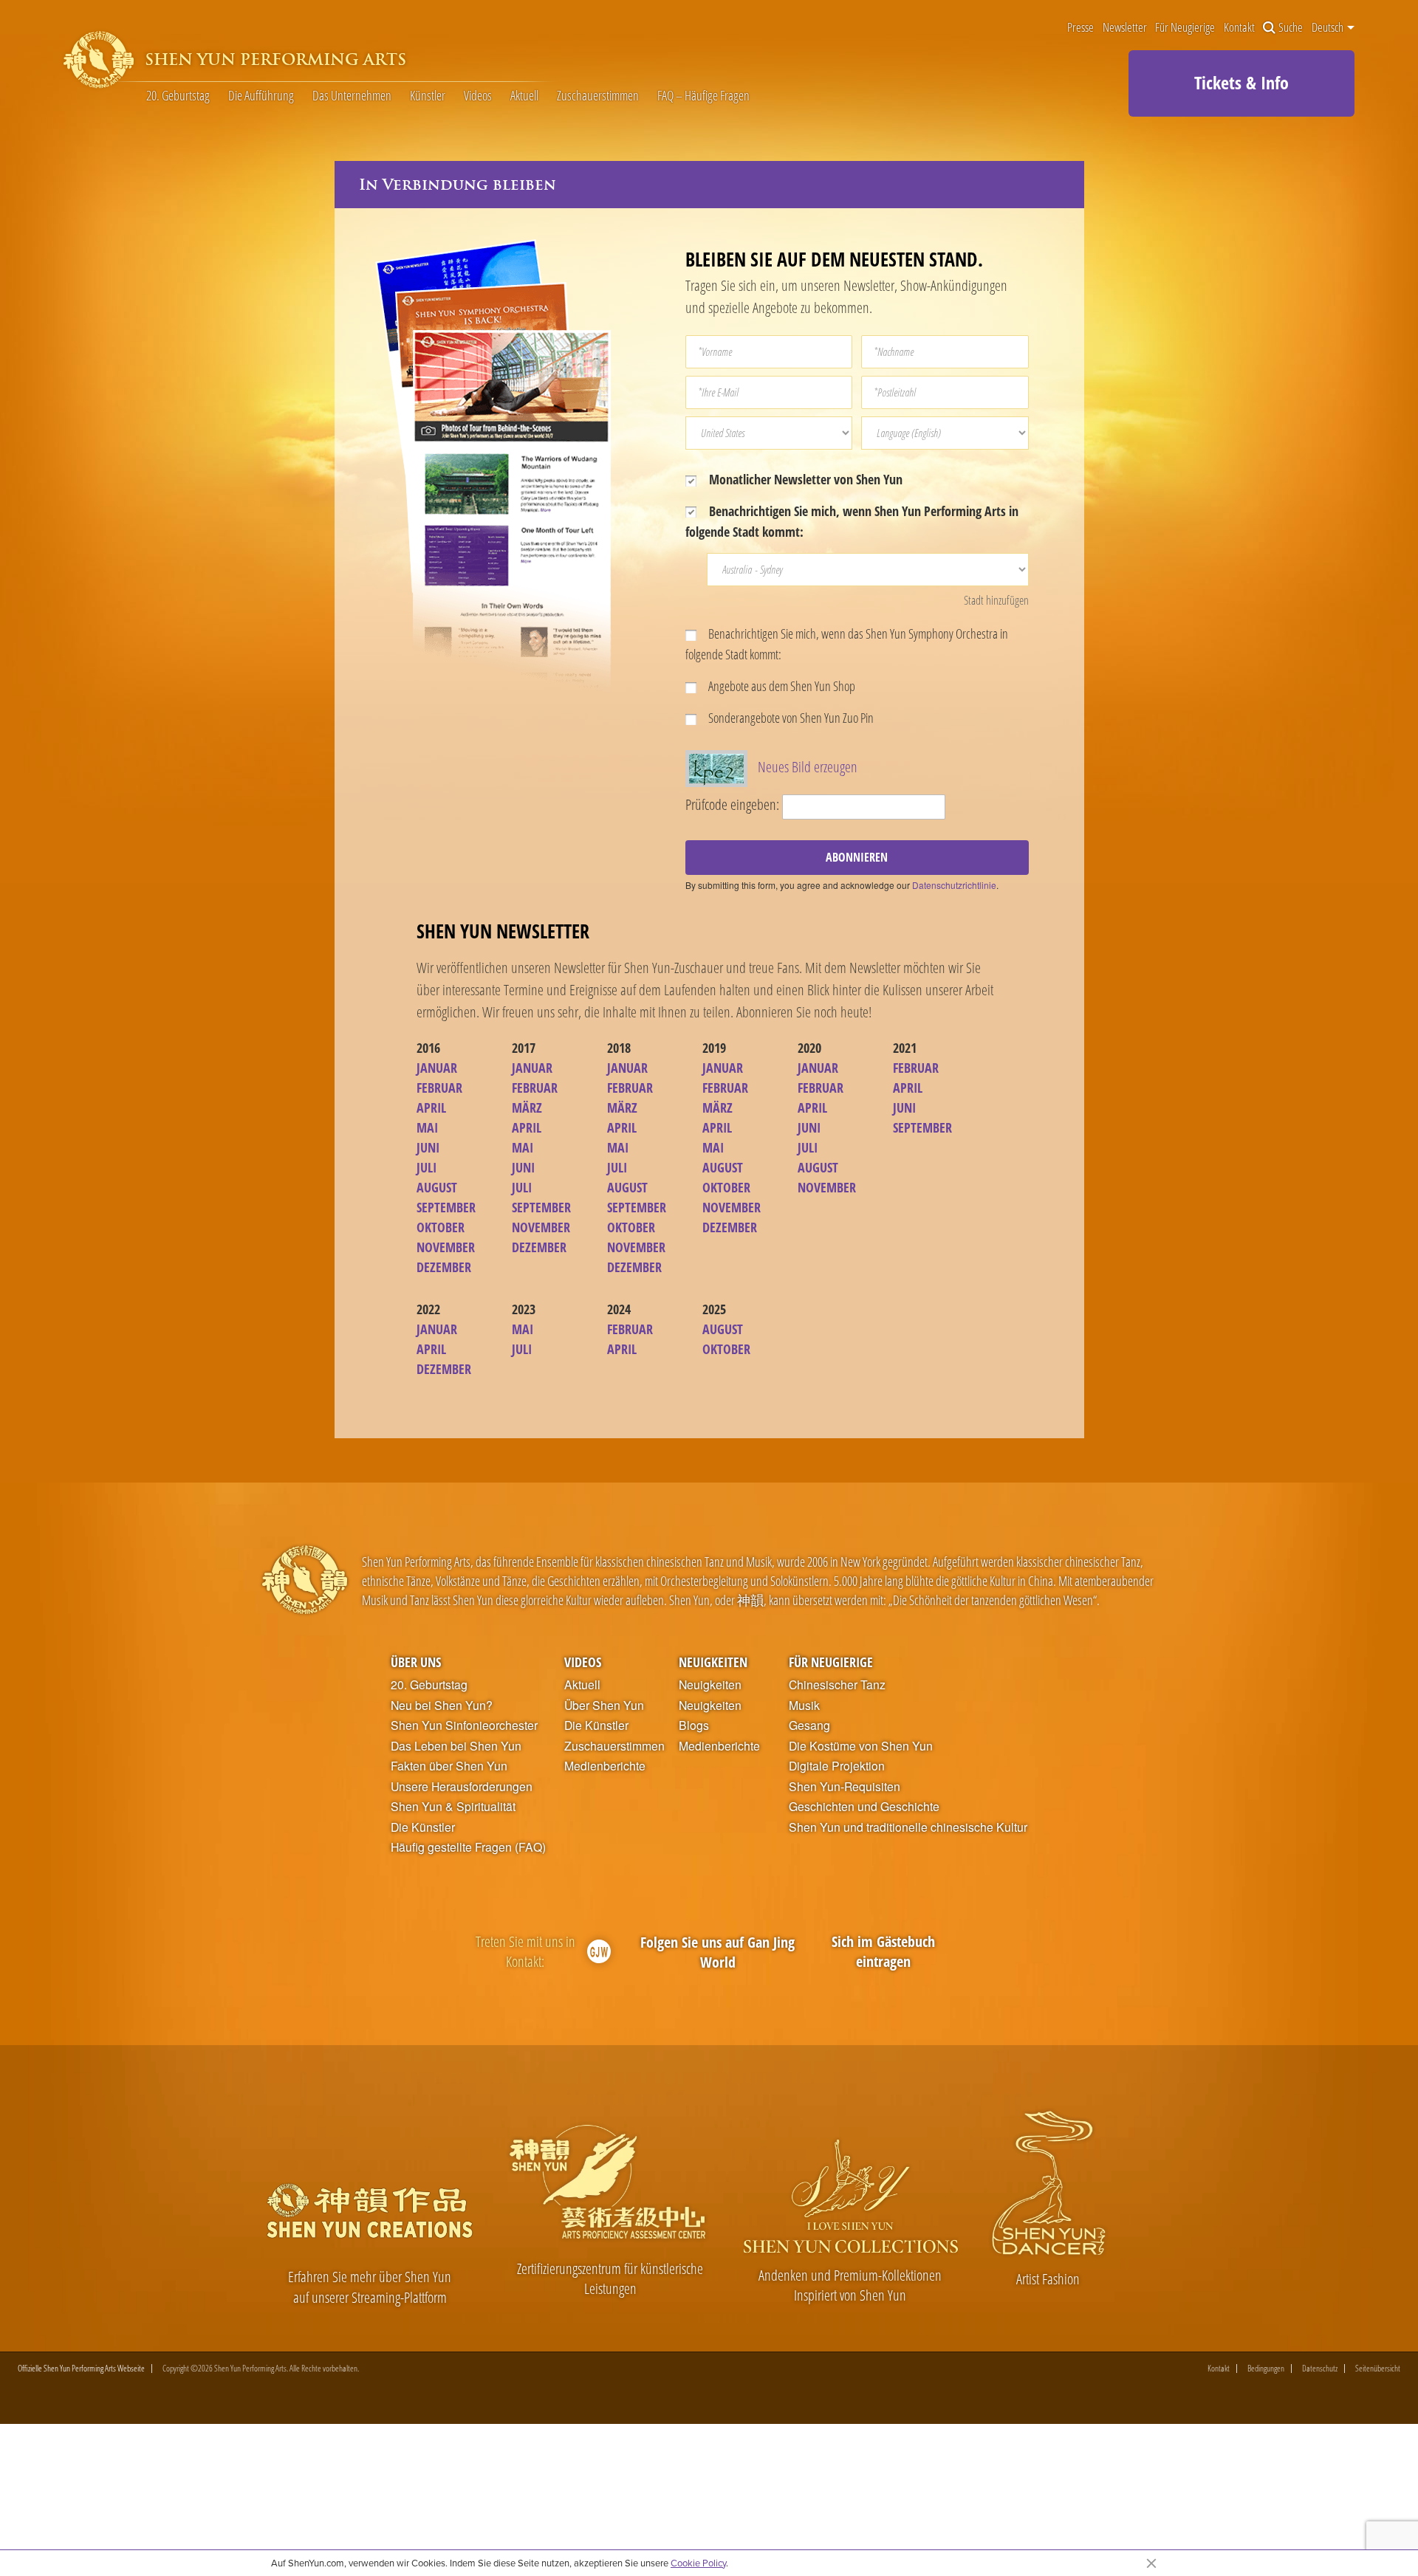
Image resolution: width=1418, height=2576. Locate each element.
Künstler (428, 96)
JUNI (428, 1147)
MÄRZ (527, 1107)
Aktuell (524, 96)
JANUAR (437, 1068)
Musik (804, 1706)
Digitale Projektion (837, 1766)
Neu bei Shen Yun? (442, 1706)
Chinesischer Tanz (837, 1685)
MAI (427, 1127)
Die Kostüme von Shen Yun (861, 1746)
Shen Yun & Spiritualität (453, 1807)
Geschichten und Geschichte (864, 1807)
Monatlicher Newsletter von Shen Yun (804, 479)
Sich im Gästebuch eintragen (883, 1952)
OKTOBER (441, 1227)
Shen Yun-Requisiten (845, 1787)
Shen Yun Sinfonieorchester (464, 1725)
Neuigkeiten (713, 1662)
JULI (427, 1167)
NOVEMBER (446, 1247)
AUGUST (437, 1187)
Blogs (694, 1725)
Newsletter (1125, 28)
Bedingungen (1266, 2369)
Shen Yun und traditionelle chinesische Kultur (908, 1827)
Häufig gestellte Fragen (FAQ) (468, 1847)
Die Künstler (423, 1827)
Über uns (416, 1662)
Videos (478, 96)
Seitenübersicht (1378, 2369)
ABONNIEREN (857, 857)
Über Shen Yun (604, 1706)
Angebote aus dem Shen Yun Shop (781, 686)
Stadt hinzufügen (996, 600)
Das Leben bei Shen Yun (456, 1746)
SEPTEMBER (446, 1207)
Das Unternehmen (352, 96)
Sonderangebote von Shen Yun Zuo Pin (790, 718)
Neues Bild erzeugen (808, 767)
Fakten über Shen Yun (449, 1766)
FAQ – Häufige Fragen (703, 96)
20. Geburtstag (178, 96)
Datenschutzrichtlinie (954, 885)
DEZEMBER (444, 1267)
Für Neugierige (1185, 28)
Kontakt (1239, 28)
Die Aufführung (261, 96)
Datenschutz (1320, 2369)
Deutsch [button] (1329, 27)
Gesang (809, 1725)
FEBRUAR (439, 1088)
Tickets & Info (1241, 82)
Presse (1080, 28)
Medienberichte (605, 1766)
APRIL (431, 1107)
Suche (1291, 28)
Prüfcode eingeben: (732, 804)
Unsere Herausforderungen (462, 1787)
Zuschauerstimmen (598, 96)
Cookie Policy (698, 2563)
